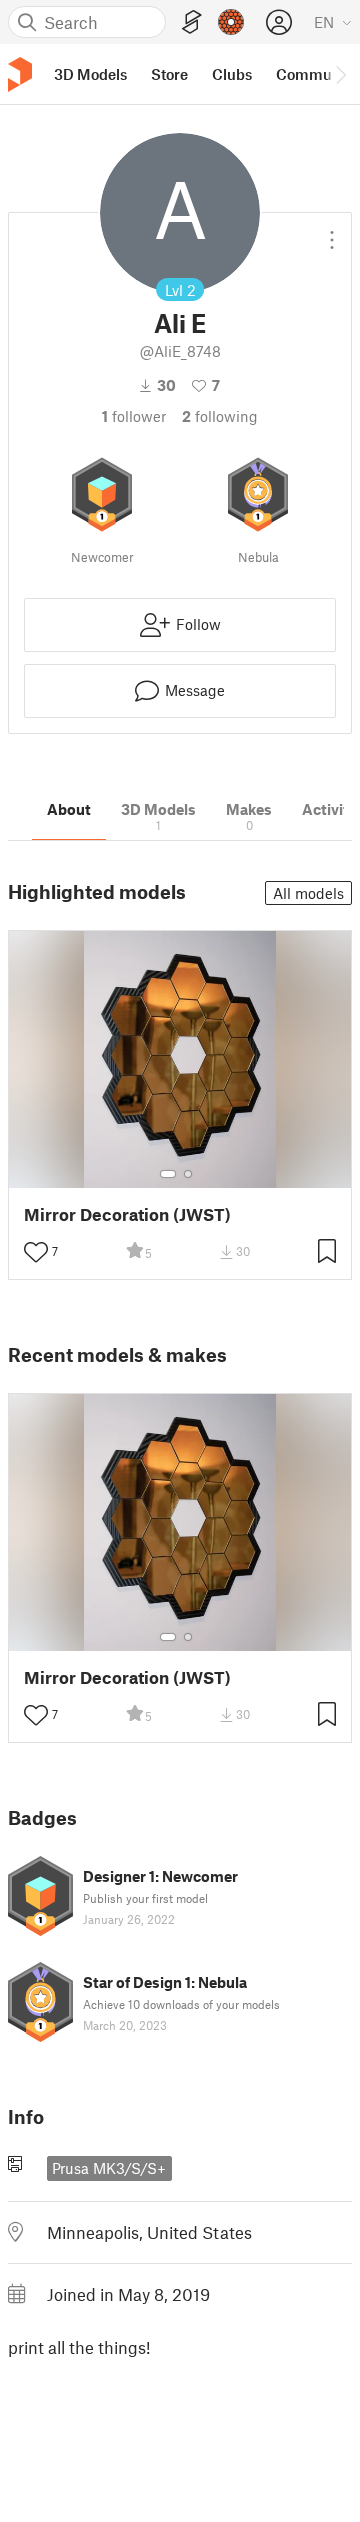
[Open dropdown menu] (332, 232)
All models (308, 893)
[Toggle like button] (36, 1252)
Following (220, 416)
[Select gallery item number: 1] (168, 1174)
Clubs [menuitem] (232, 74)
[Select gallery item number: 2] (188, 1174)
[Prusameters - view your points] (231, 22)
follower (134, 416)
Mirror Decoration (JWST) (127, 1214)
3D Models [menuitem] (90, 74)
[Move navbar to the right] (340, 74)
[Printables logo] (20, 74)
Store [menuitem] (169, 74)
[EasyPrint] (192, 22)
